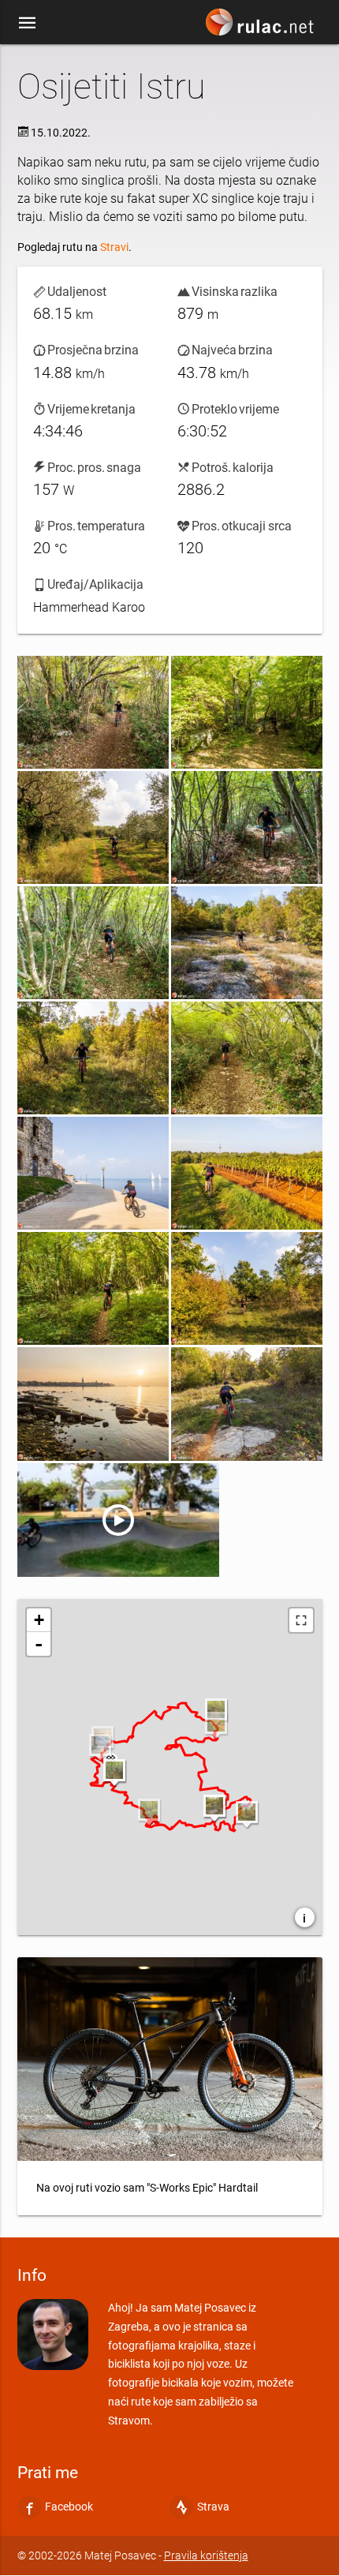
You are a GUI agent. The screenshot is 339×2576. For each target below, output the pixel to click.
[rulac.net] (262, 26)
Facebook (69, 2507)
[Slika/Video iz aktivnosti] (93, 712)
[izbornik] (28, 22)
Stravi (114, 247)
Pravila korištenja (206, 2555)
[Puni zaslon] (301, 1620)
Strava (213, 2507)
